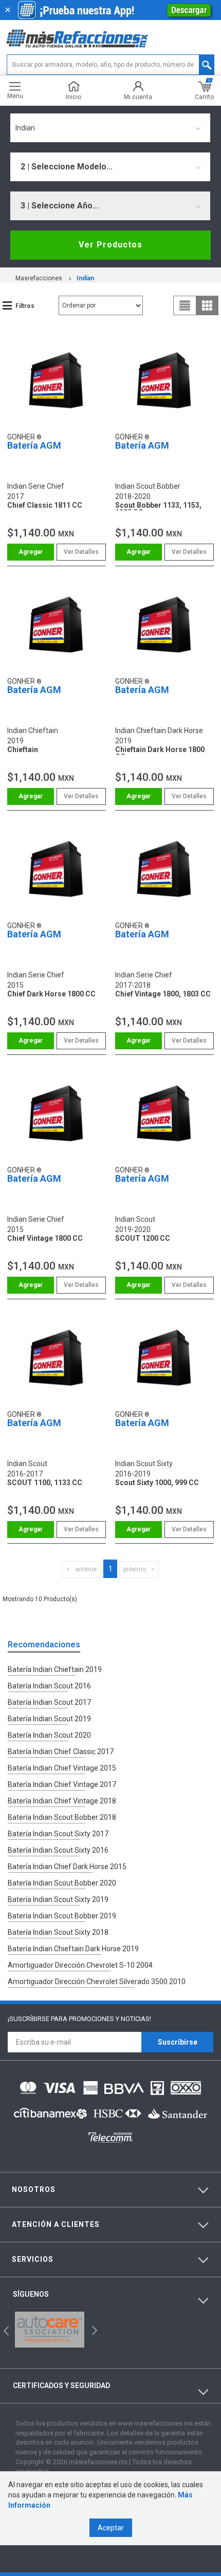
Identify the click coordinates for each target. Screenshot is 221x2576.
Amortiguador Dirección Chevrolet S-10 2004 (80, 1965)
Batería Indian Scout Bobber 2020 (62, 1883)
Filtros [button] (25, 306)
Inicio (73, 97)
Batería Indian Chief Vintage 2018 (62, 1801)
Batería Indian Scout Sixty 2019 (58, 1899)
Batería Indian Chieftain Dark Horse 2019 (73, 1949)
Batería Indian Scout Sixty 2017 (58, 1834)
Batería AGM (34, 445)
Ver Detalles (81, 552)
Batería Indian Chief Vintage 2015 (62, 1768)
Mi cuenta (138, 97)
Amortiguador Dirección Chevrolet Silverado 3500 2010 (97, 1982)
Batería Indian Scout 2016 (49, 1686)
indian (85, 278)
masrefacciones (39, 278)
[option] (50, 2330)
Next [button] (93, 2330)
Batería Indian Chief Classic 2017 (61, 1752)
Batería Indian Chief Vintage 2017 (62, 1784)
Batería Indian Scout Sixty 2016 (58, 1850)
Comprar (31, 552)
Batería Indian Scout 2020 (49, 1735)
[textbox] (110, 65)
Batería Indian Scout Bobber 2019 (62, 1916)
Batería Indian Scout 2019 (49, 1719)
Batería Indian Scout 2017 (49, 1702)
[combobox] (110, 128)
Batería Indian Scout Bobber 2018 (62, 1817)
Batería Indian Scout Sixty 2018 (58, 1932)
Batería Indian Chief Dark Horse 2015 (67, 1867)
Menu (15, 96)
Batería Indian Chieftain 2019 (55, 1669)
